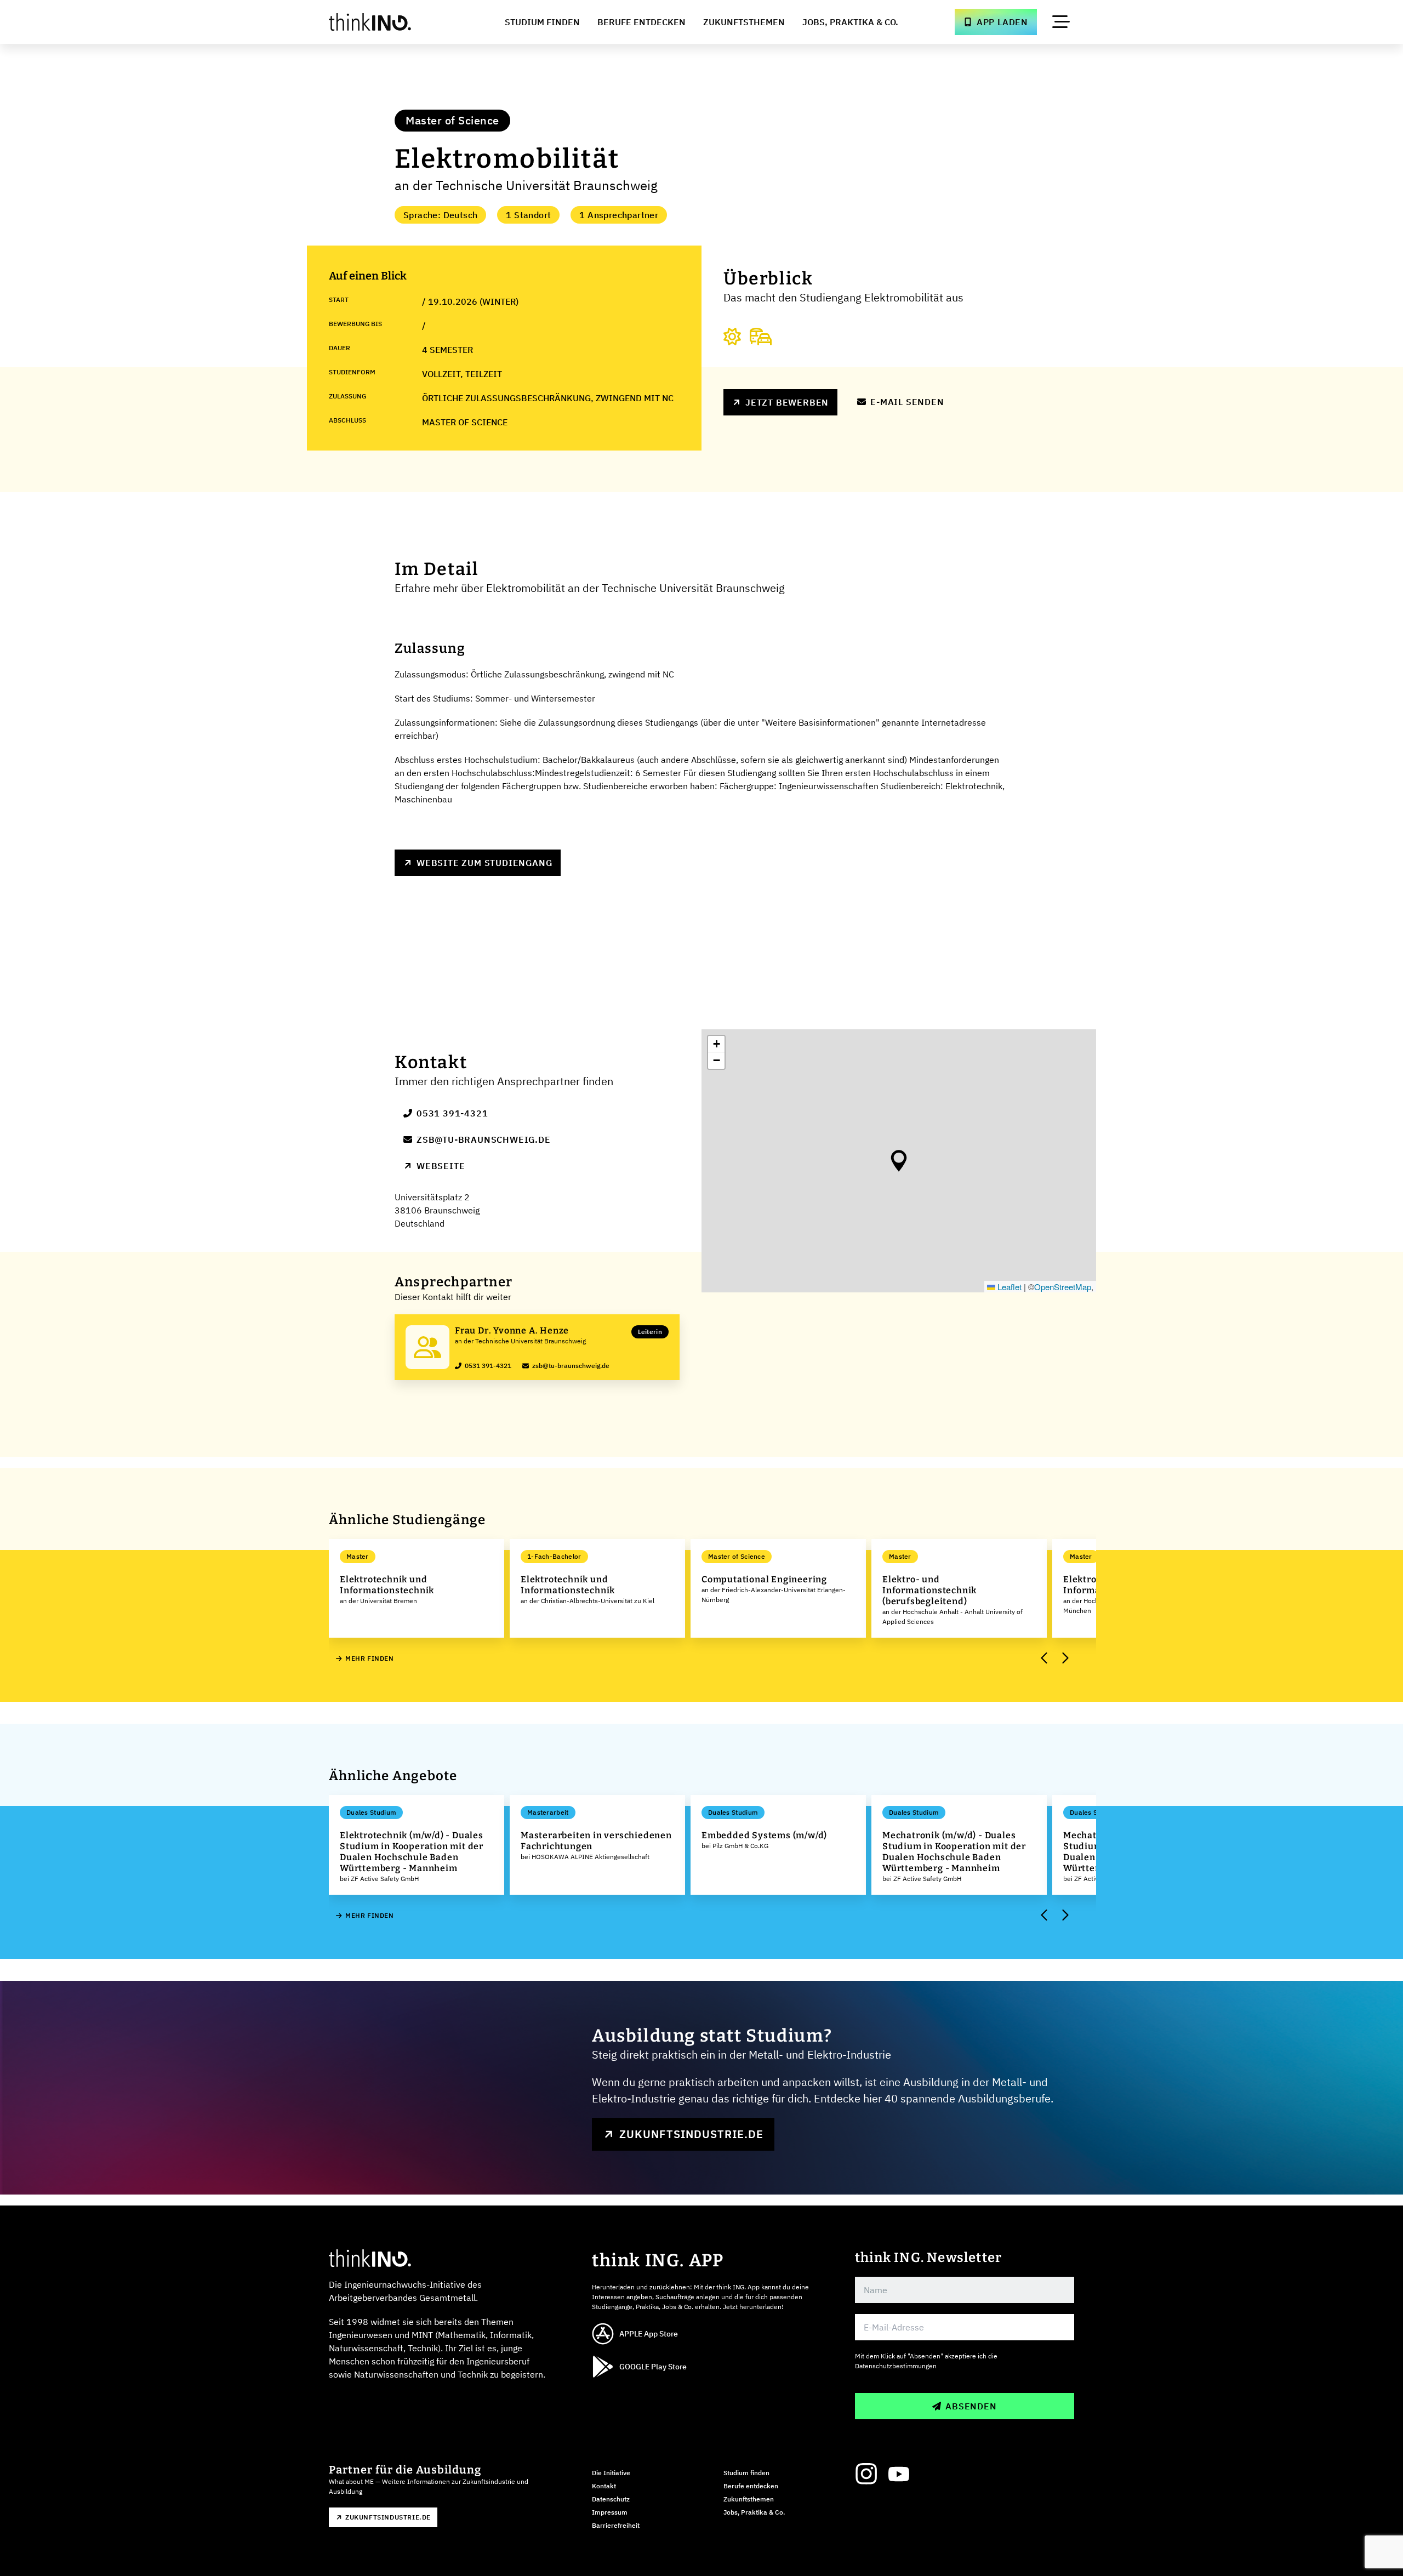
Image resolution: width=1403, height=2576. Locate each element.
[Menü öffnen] (1061, 22)
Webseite (441, 1166)
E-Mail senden (907, 402)
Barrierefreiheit (616, 2525)
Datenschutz (611, 2499)
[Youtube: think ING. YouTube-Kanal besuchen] (899, 2474)
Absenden (971, 2406)
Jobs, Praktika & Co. (850, 22)
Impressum (610, 2512)
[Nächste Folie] (1064, 1659)
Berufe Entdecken (641, 22)
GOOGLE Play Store (653, 2367)
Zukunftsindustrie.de (691, 2134)
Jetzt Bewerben (787, 402)
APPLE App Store (649, 2334)
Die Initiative (611, 2473)
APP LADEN (1002, 22)
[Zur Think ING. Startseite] (390, 22)
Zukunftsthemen (744, 22)
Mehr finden (370, 1658)
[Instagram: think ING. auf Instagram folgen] (866, 2474)
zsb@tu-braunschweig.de (484, 1139)
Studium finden (746, 2473)
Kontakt (604, 2486)
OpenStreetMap (1063, 1287)
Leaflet (1008, 1287)
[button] (899, 1161)
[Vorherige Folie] (1045, 1659)
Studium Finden (542, 22)
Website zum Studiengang (484, 863)
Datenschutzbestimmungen (896, 2366)
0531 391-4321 (452, 1113)
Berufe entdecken (751, 2486)
